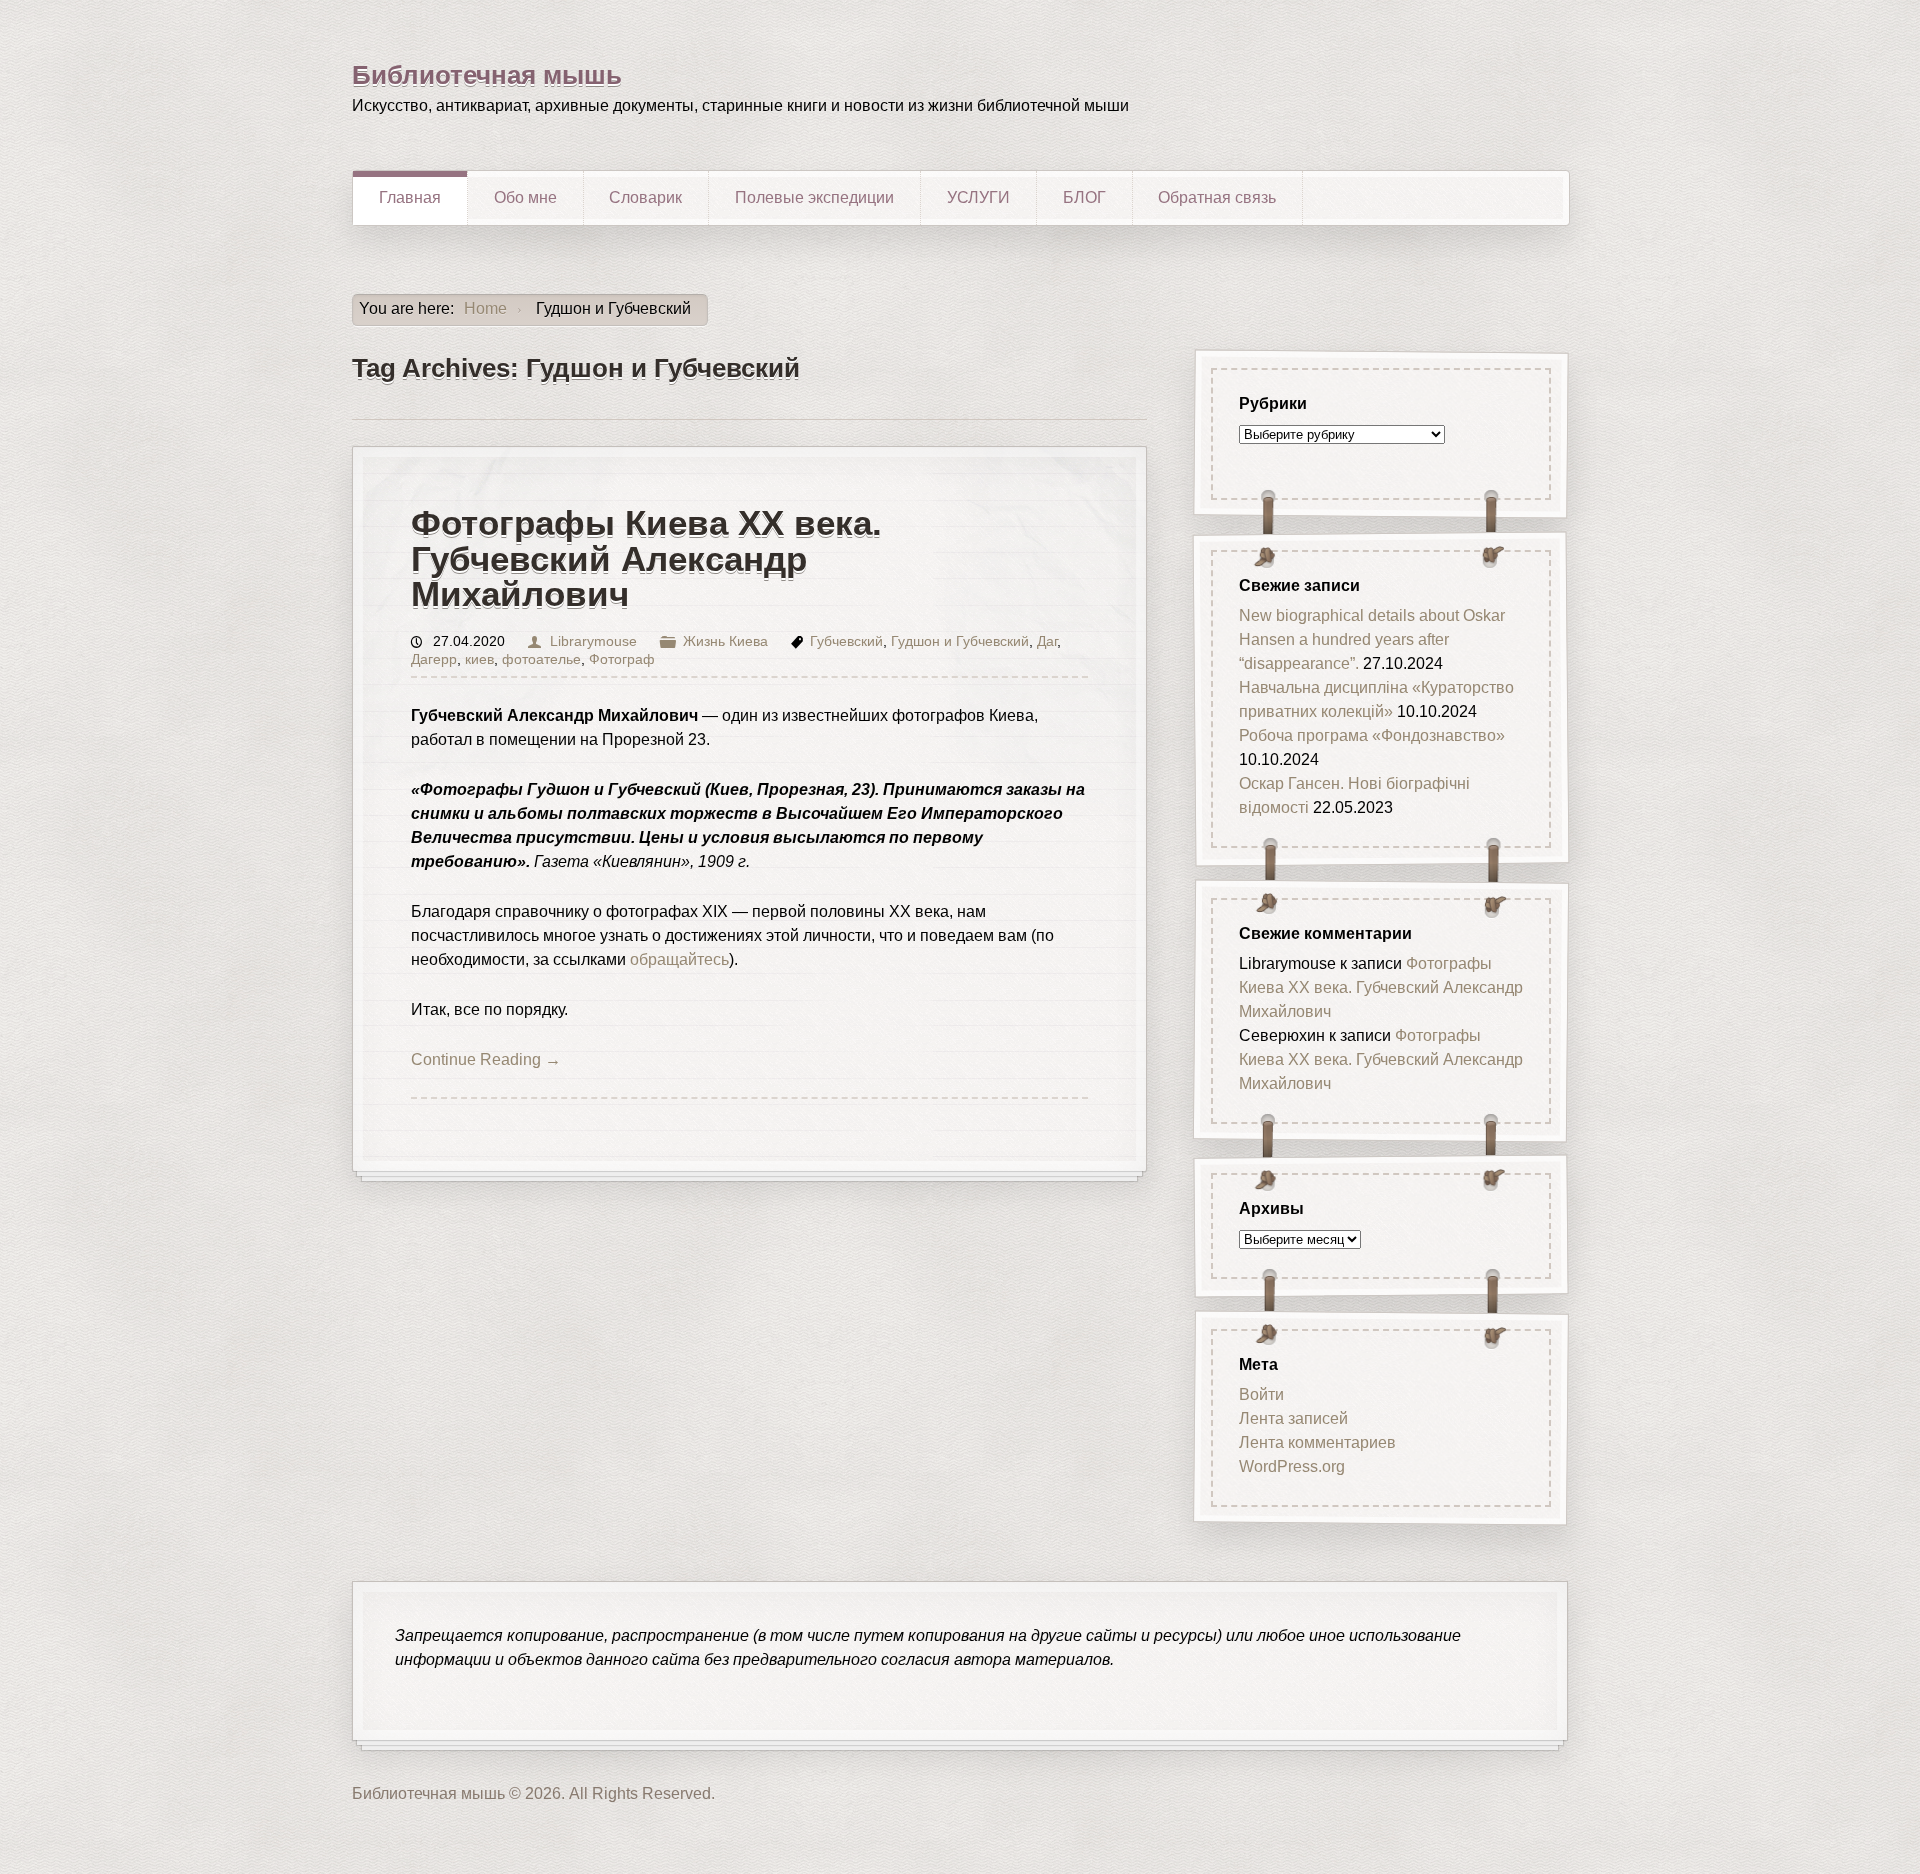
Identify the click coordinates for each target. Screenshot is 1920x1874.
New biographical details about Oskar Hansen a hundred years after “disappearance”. (1372, 639)
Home (485, 308)
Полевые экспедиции (814, 197)
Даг (1047, 641)
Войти (1261, 1394)
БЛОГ (1084, 197)
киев (479, 659)
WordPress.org (1292, 1466)
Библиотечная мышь (487, 75)
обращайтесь (679, 959)
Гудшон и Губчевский (960, 641)
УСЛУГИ (978, 197)
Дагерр (434, 659)
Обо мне (525, 197)
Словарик (645, 197)
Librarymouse (593, 641)
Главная (410, 197)
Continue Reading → (486, 1059)
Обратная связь (1217, 197)
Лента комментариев (1317, 1442)
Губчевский (846, 641)
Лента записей (1293, 1418)
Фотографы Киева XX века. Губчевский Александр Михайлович (646, 557)
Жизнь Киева (725, 641)
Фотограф (622, 659)
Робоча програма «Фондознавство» (1372, 735)
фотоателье (541, 659)
